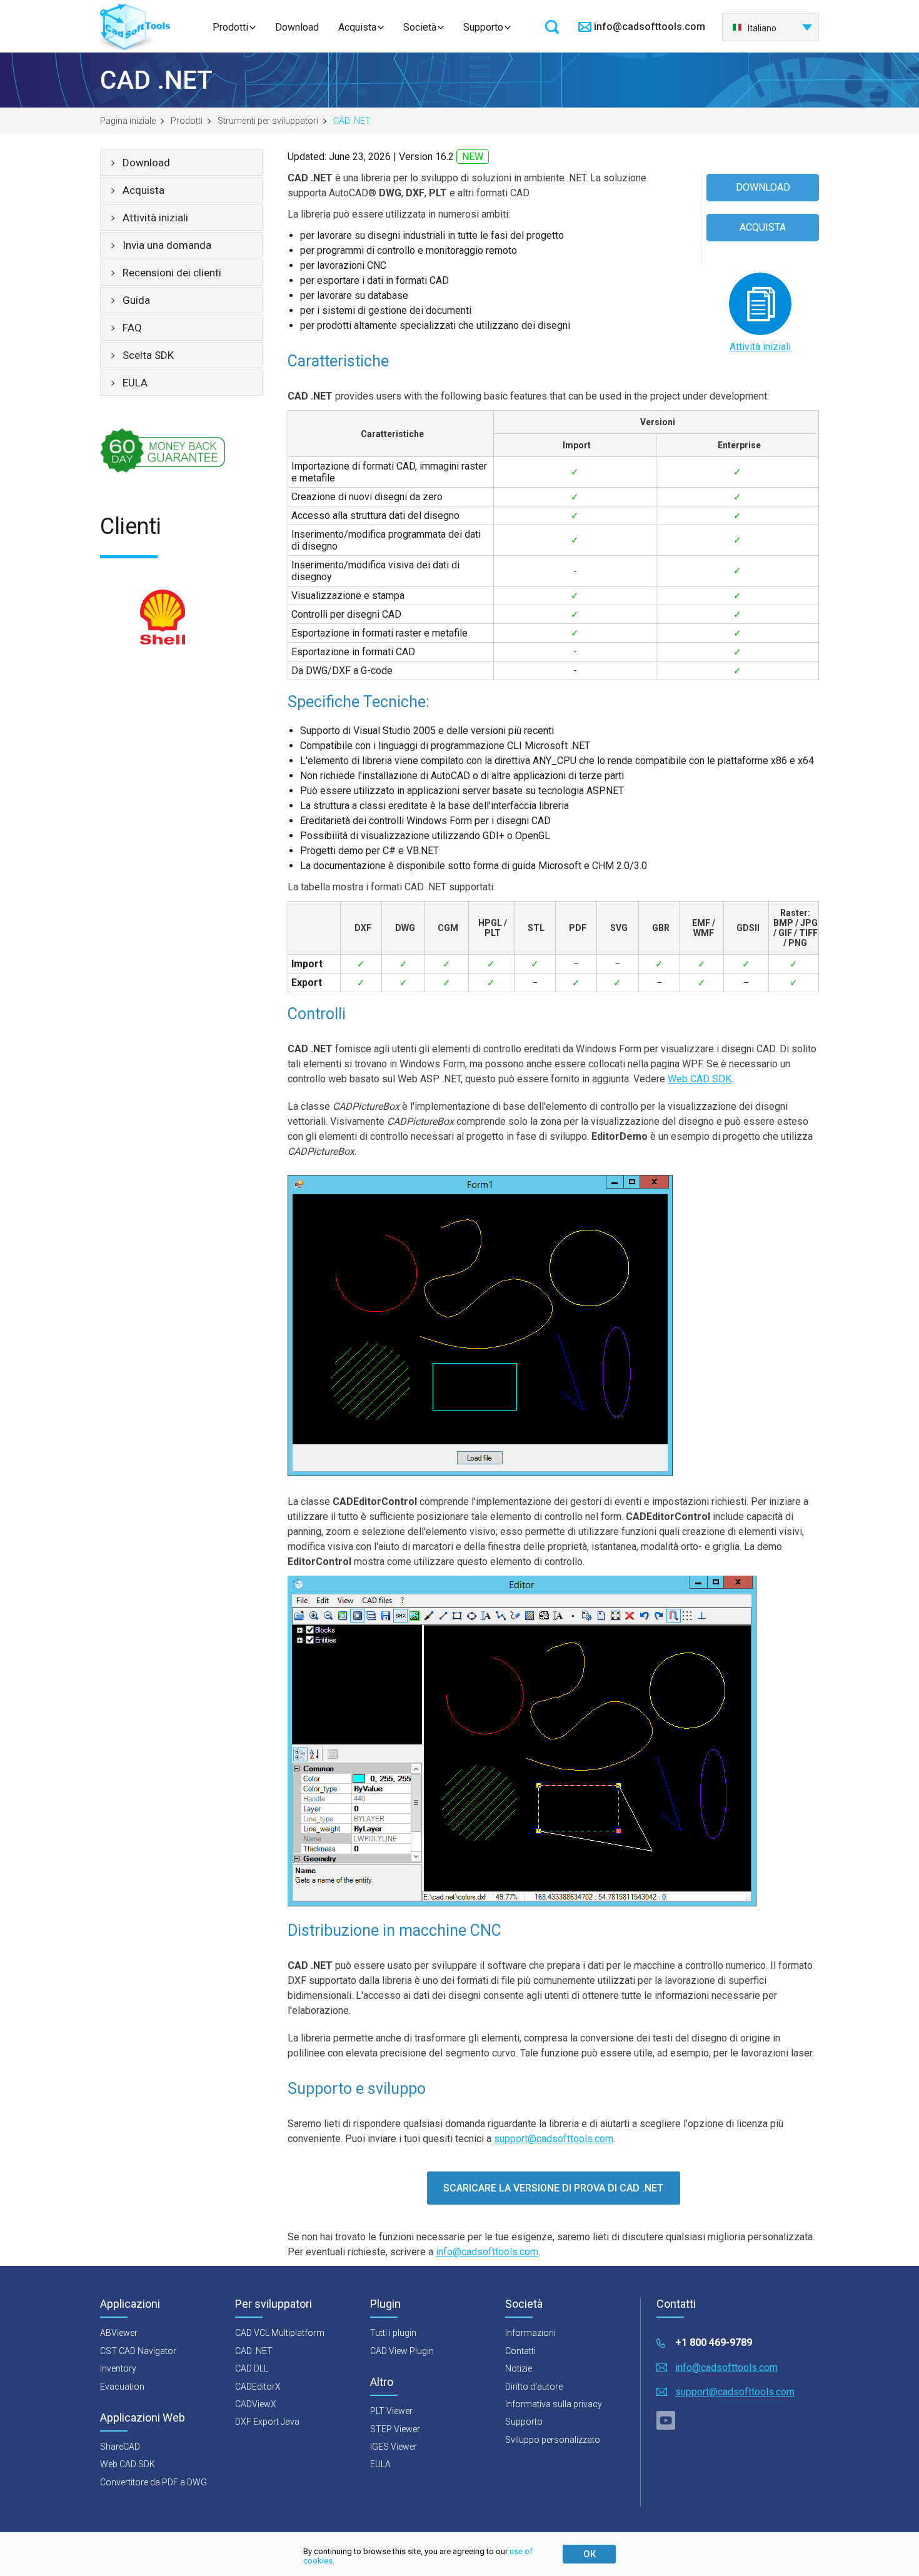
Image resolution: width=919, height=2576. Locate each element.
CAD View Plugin (402, 2351)
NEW (473, 157)
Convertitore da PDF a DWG (153, 2482)
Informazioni (530, 2333)
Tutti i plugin (393, 2333)
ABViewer (119, 2333)
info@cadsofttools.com (650, 27)
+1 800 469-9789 (714, 2342)
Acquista (357, 27)
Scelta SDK (148, 355)
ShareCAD (120, 2447)
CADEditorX (258, 2387)
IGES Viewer (394, 2447)
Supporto (483, 27)
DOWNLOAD (763, 187)
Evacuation (122, 2387)
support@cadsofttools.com (554, 2139)
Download (297, 27)
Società (420, 27)
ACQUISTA (763, 227)
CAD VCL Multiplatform (280, 2333)
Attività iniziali (155, 218)
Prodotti (230, 27)
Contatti (520, 2351)
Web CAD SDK (700, 1079)
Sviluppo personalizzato (553, 2440)
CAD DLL (252, 2368)
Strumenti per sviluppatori (268, 121)
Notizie (519, 2368)
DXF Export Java (267, 2422)
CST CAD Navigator (138, 2351)
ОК (590, 2554)
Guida (136, 300)
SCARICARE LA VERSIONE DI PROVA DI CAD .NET (553, 2188)
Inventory (118, 2368)
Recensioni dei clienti (172, 273)
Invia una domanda (167, 245)
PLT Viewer (391, 2411)
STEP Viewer (395, 2429)
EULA (135, 383)
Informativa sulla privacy (554, 2404)
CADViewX (256, 2404)
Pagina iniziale (128, 121)
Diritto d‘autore (534, 2387)
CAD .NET (254, 2351)
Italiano (762, 28)
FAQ (132, 328)
